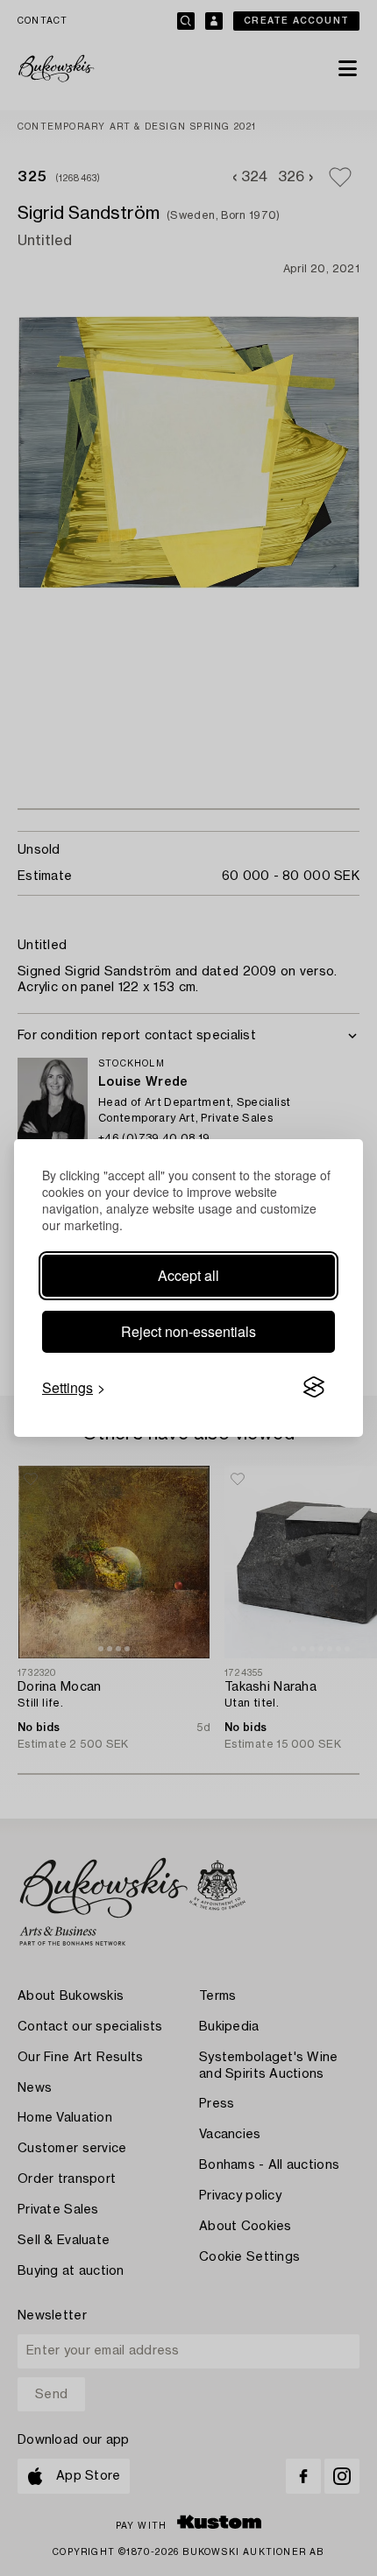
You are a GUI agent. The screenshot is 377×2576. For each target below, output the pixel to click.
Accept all (188, 1275)
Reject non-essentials (188, 1331)
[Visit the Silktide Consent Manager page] (314, 1388)
